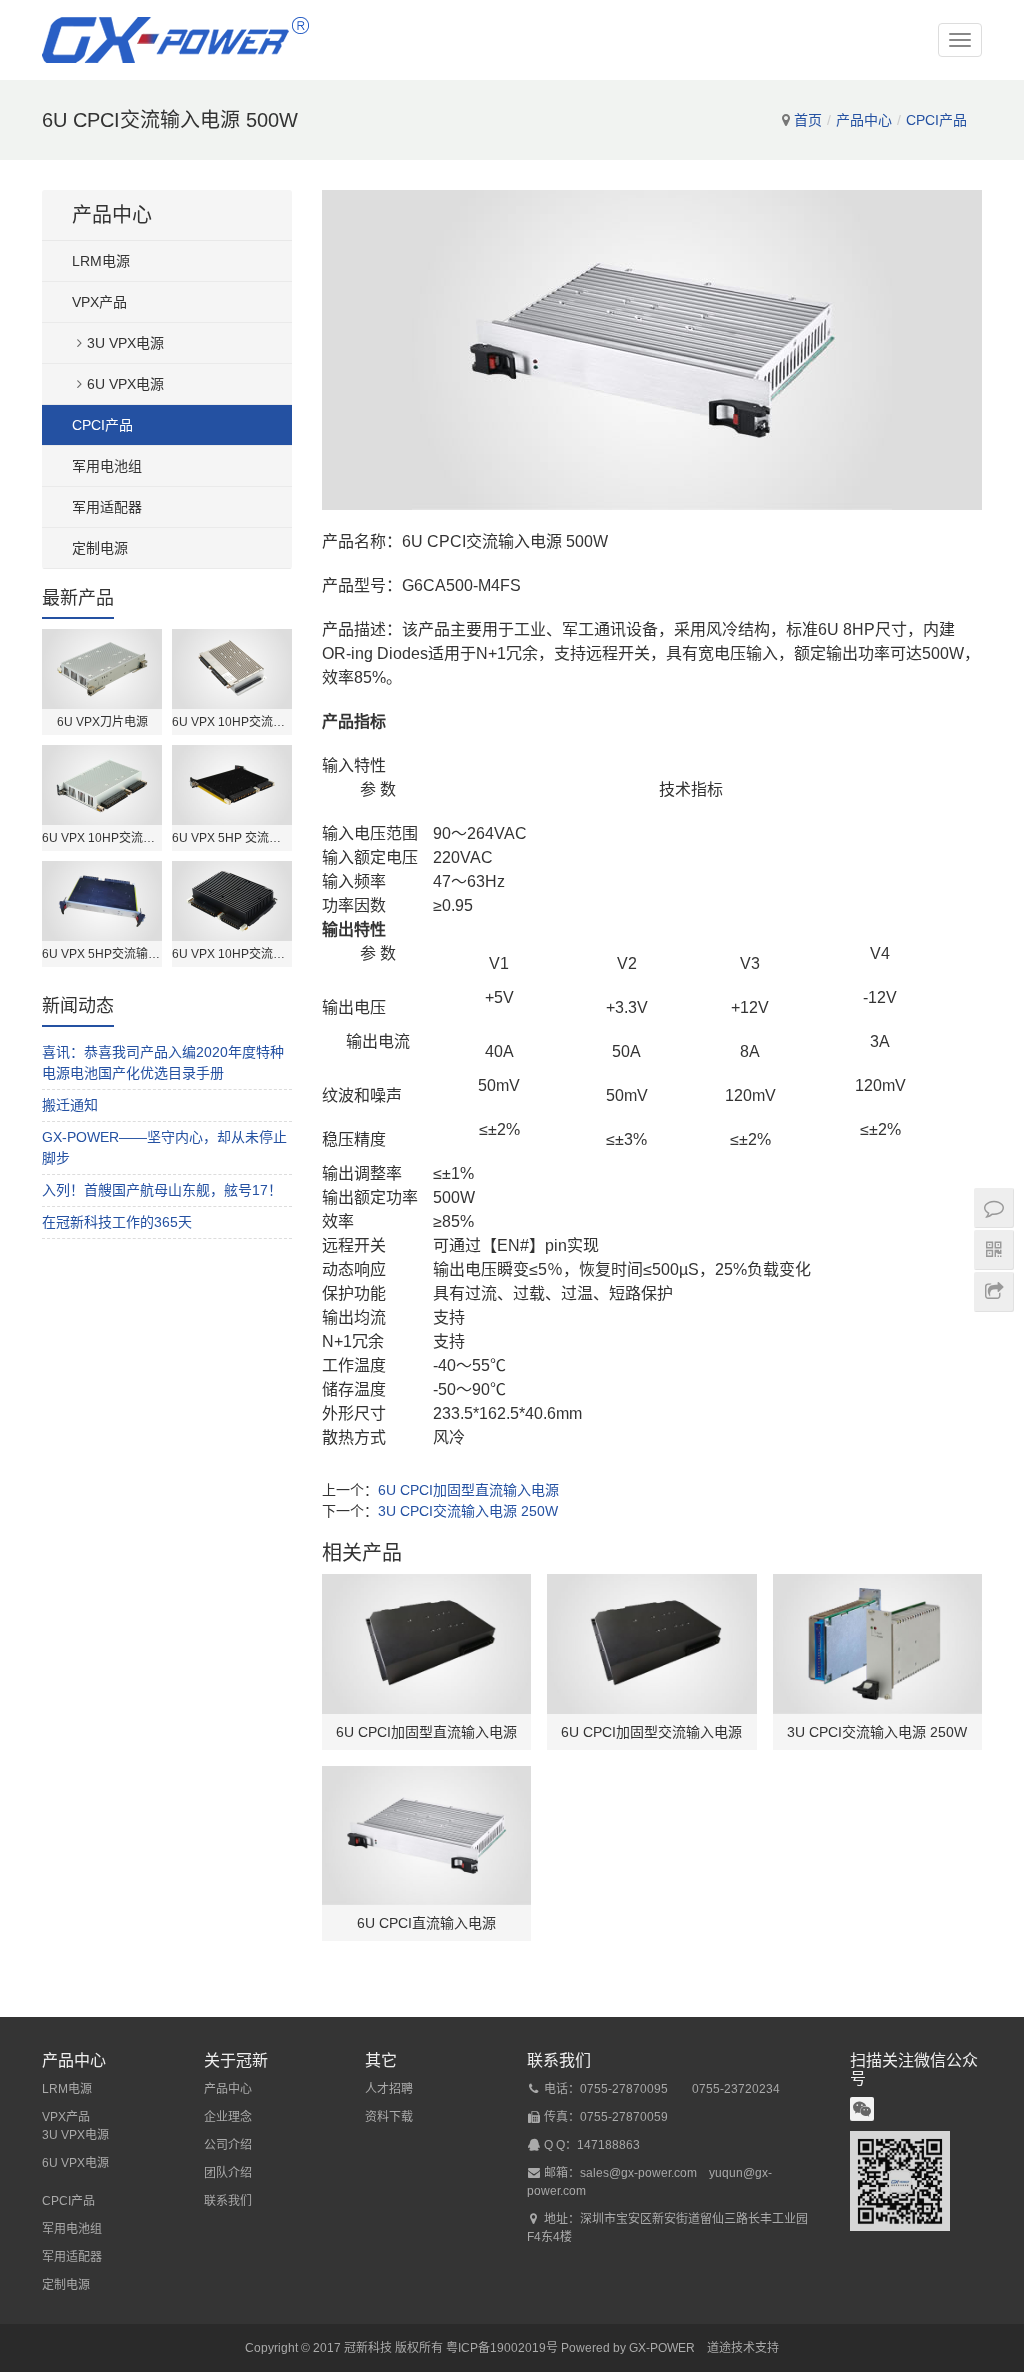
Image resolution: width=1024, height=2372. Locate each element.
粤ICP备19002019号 (502, 2348)
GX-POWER (662, 2348)
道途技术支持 (743, 2348)
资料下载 (389, 2117)
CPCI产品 (936, 120)
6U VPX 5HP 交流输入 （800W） (232, 838)
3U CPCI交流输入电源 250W (468, 1511)
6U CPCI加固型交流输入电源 (651, 1732)
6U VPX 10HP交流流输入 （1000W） (232, 954)
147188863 (608, 2145)
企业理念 (228, 2117)
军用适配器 (107, 507)
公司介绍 (228, 2145)
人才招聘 (389, 2089)
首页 (808, 120)
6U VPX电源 (125, 384)
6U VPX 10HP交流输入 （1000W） (232, 722)
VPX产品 (99, 302)
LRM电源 (101, 261)
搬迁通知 (70, 1105)
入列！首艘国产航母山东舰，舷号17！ (162, 1190)
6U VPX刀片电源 (102, 722)
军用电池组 (107, 466)
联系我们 (228, 2201)
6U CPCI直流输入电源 (426, 1923)
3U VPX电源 (125, 343)
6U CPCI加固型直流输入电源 (468, 1490)
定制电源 (100, 548)
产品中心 (864, 120)
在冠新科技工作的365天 (117, 1222)
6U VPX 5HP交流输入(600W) (102, 954)
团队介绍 (228, 2173)
